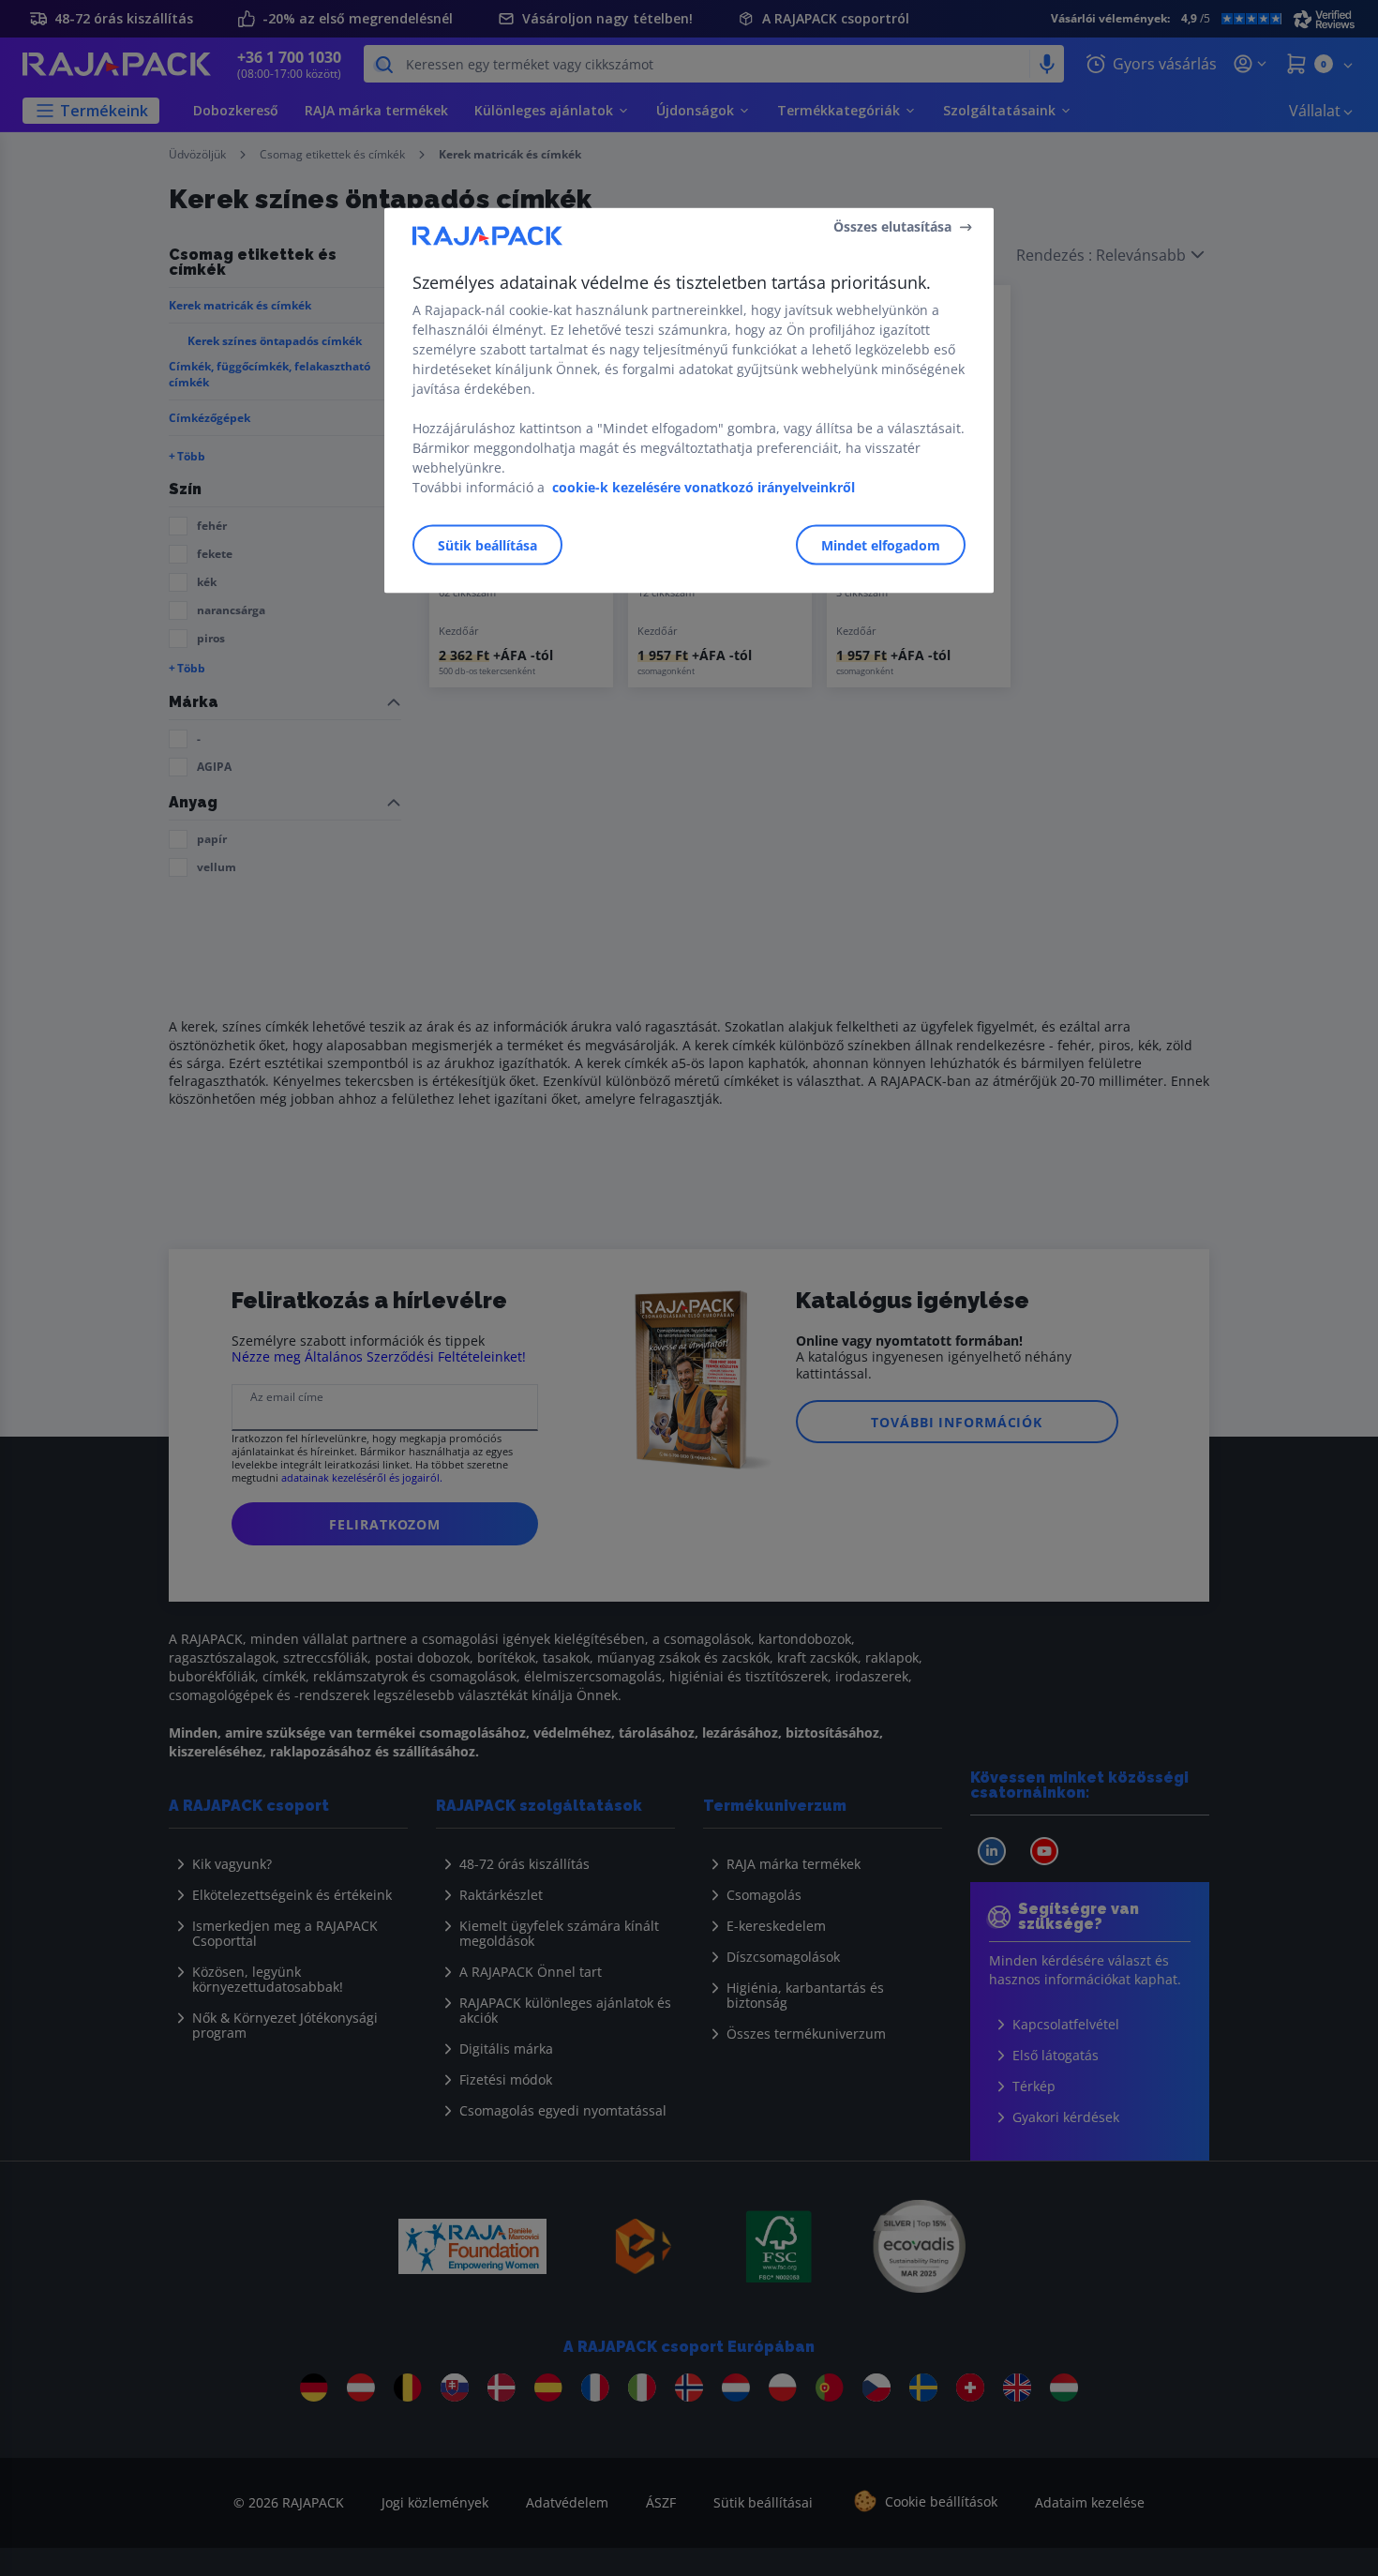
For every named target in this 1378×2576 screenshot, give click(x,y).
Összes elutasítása (892, 226)
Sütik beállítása (487, 544)
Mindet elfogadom (881, 544)
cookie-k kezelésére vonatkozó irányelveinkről (704, 486)
